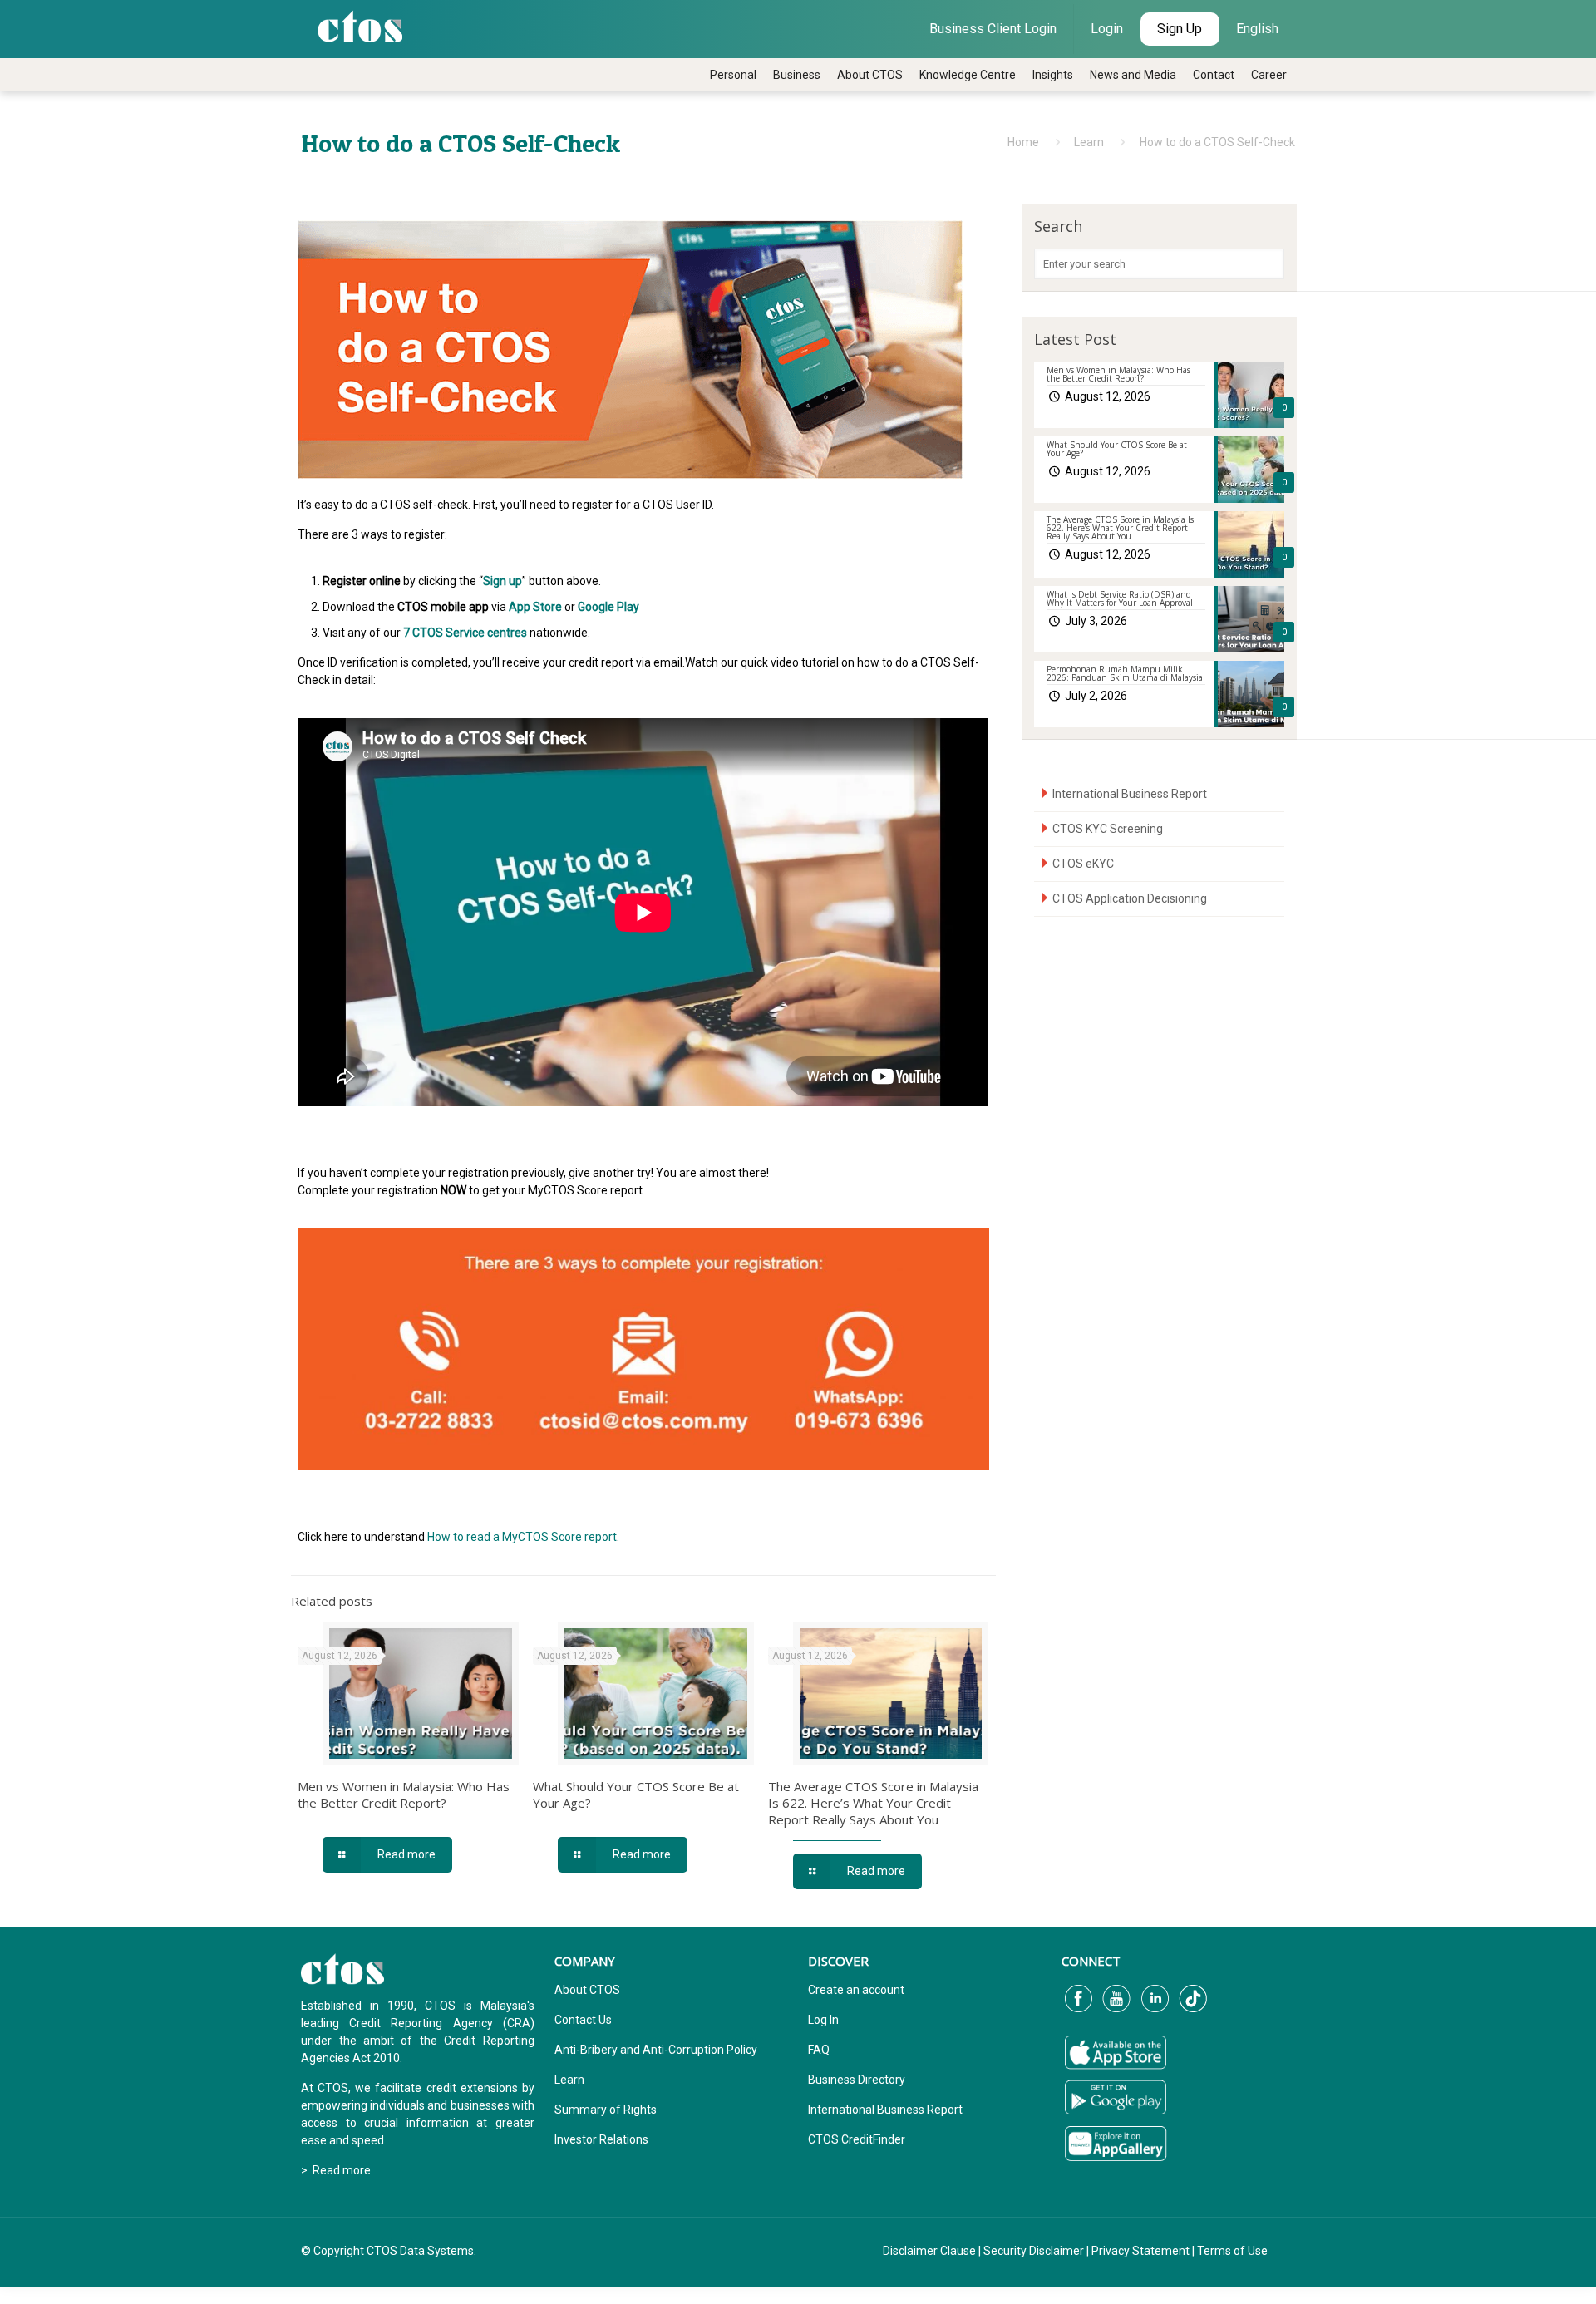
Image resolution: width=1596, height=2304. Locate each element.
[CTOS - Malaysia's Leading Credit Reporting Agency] (360, 25)
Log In (823, 2020)
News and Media (1133, 75)
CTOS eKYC (1083, 864)
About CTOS (870, 75)
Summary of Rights (606, 2110)
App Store (535, 607)
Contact (1214, 75)
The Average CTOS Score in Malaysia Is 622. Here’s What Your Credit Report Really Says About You (873, 1803)
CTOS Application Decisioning (1130, 898)
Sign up (502, 581)
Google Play (608, 607)
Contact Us (583, 2020)
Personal (733, 75)
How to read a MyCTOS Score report (522, 1537)
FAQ (819, 2050)
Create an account (856, 1990)
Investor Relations (601, 2139)
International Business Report (1130, 794)
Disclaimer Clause (929, 2251)
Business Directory (857, 2080)
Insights (1053, 75)
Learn (1089, 142)
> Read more (336, 2170)
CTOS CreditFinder (857, 2139)
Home (1023, 142)
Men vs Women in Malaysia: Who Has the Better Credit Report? (404, 1794)
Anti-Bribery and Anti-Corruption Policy (656, 2050)
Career (1269, 75)
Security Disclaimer (1034, 2251)
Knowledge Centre (968, 75)
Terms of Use (1232, 2251)
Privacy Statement (1140, 2251)
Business (797, 75)
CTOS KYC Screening (1108, 829)
